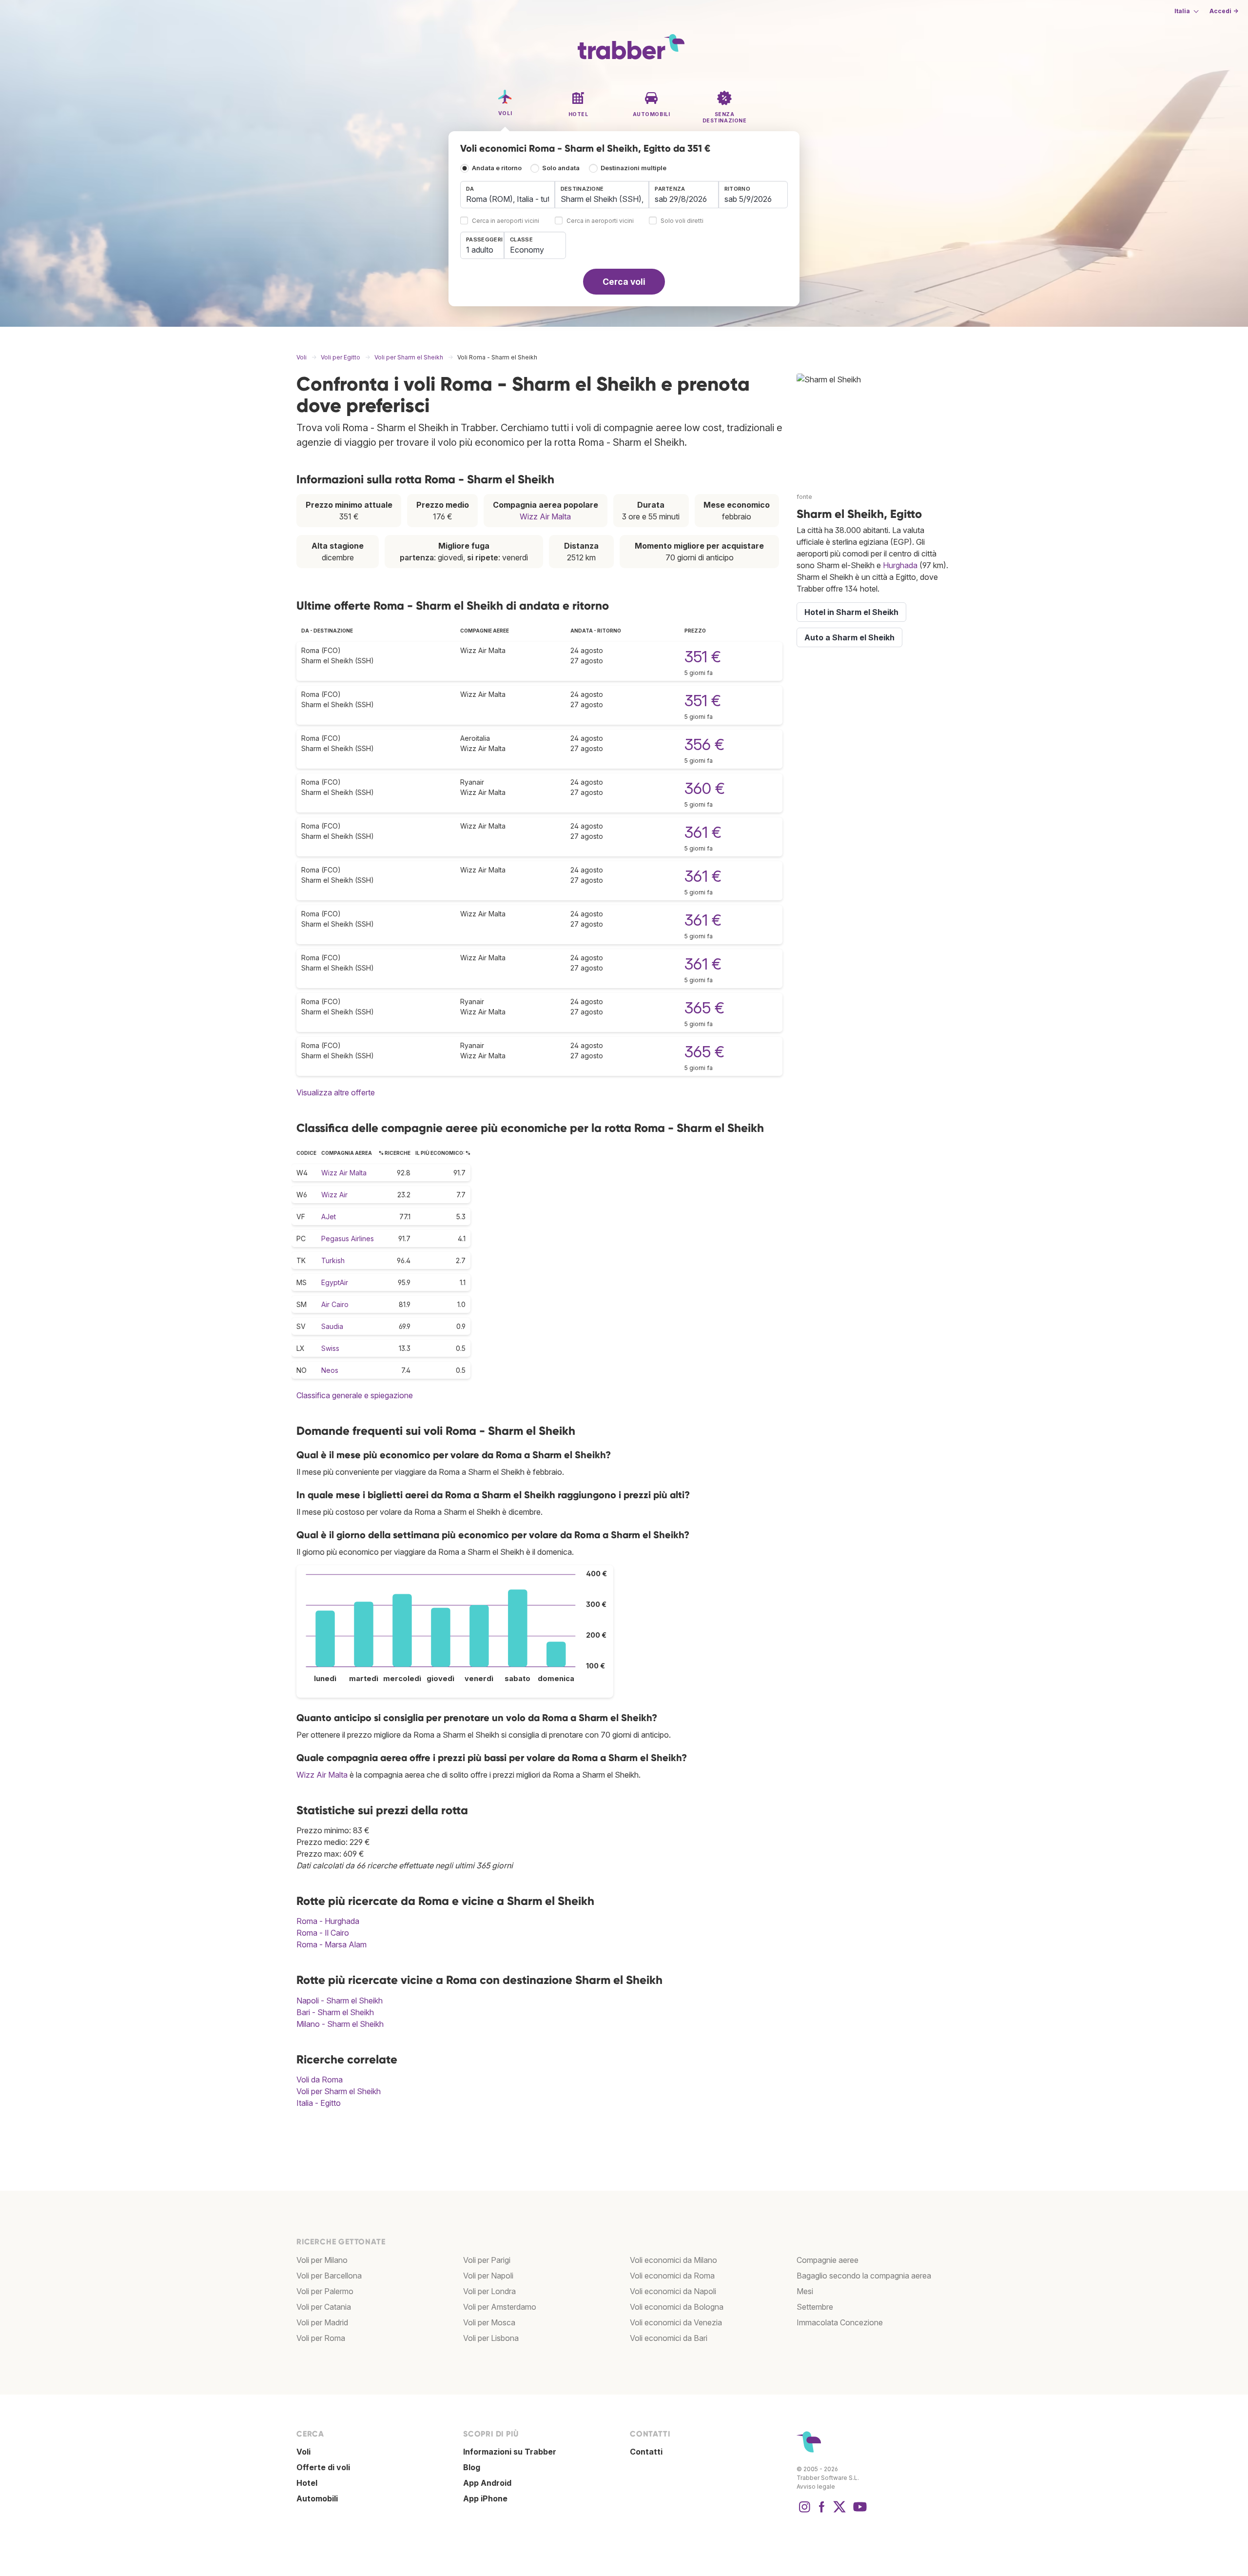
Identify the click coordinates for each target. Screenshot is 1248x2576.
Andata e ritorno (497, 168)
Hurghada (900, 565)
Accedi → (1224, 11)
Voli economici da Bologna (677, 2307)
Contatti (646, 2452)
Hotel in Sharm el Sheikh (851, 612)
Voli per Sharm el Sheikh (339, 2091)
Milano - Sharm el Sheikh (340, 2024)
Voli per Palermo (325, 2291)
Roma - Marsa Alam (331, 1944)
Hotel (307, 2483)
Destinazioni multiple (634, 168)
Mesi (805, 2291)
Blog (472, 2467)
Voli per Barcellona (329, 2276)
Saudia (332, 1326)
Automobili (317, 2498)
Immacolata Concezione (840, 2322)
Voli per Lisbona (491, 2338)
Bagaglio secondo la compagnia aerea (864, 2276)
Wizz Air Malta (545, 516)
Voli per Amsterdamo (500, 2307)
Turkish (333, 1260)
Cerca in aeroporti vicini (506, 221)
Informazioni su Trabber (510, 2452)
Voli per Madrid (322, 2322)
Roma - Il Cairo (323, 1933)
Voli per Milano (322, 2260)
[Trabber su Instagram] (804, 2512)
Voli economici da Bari (669, 2338)
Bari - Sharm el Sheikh (335, 2012)
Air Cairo (335, 1304)
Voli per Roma (321, 2338)
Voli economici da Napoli (673, 2291)
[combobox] (507, 195)
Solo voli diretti (682, 221)
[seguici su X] (839, 2512)
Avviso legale (816, 2487)
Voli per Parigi (487, 2260)
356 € (704, 744)
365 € (704, 1008)
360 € (705, 788)
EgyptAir (335, 1282)
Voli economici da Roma (672, 2276)
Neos (330, 1370)
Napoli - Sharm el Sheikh (340, 2001)
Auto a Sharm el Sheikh (849, 637)
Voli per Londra (489, 2291)
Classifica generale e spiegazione (355, 1395)
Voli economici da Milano (673, 2260)
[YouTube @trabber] (858, 2512)
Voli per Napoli (488, 2276)
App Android (487, 2483)
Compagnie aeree (828, 2260)
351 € (703, 657)
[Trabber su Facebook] (822, 2512)
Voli (303, 2452)
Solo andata (561, 168)
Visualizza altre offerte (336, 1092)
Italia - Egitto (319, 2103)
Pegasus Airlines (348, 1238)
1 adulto (480, 250)
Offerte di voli (323, 2467)
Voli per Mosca (489, 2322)
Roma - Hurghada (328, 1921)
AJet (329, 1217)
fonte (804, 497)
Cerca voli (624, 282)
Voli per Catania (324, 2307)
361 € (703, 832)
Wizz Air (334, 1195)
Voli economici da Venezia (676, 2322)
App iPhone (485, 2498)
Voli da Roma (320, 2080)
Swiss (330, 1348)
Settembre (815, 2307)
